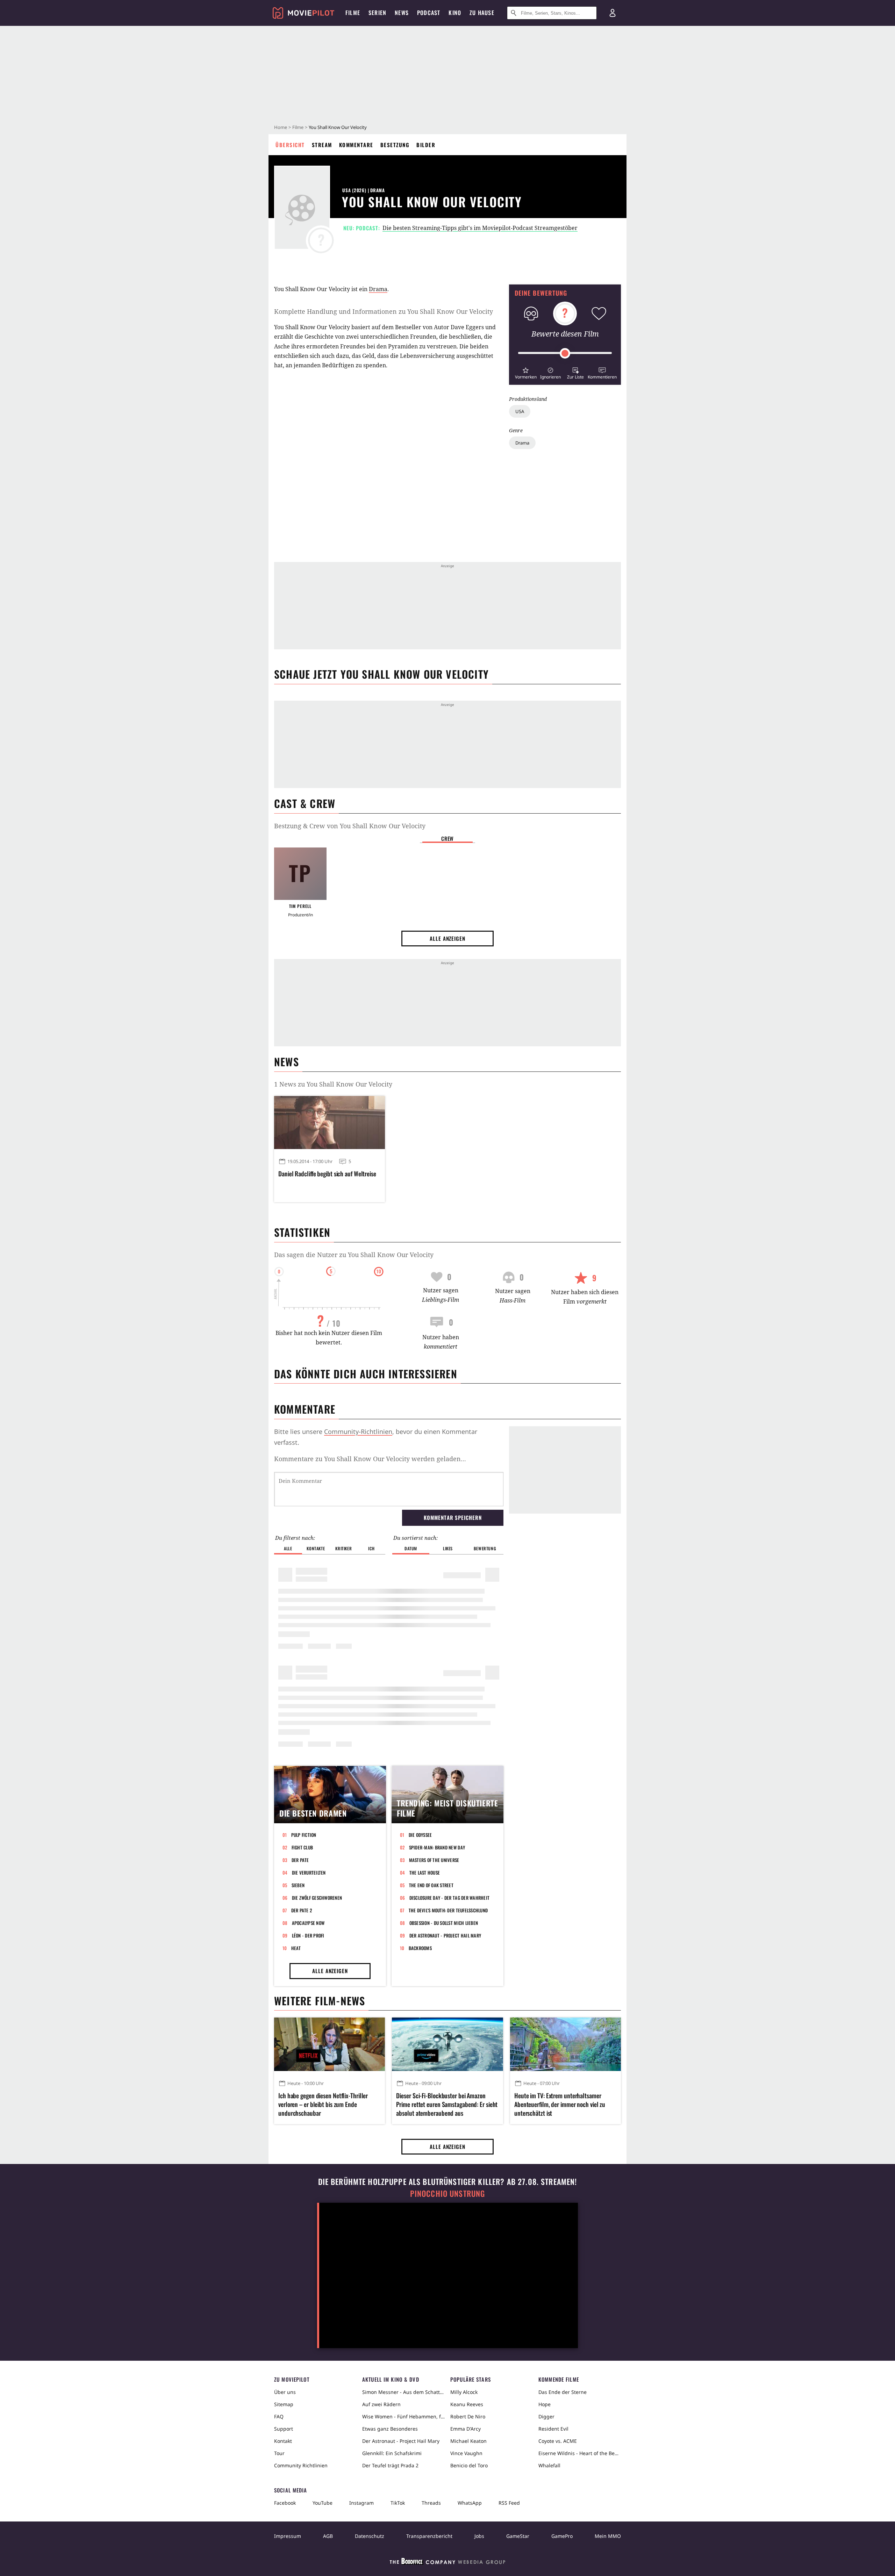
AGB (328, 2536)
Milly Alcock (464, 2392)
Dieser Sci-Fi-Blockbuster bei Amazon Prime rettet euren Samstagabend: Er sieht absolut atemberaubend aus (447, 2104)
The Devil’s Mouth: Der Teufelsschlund (448, 1910)
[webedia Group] (447, 2563)
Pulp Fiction (304, 1835)
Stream (322, 145)
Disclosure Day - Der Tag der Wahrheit (450, 1898)
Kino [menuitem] (455, 13)
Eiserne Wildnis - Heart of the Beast (580, 2453)
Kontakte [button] (316, 1548)
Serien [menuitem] (377, 13)
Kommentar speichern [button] (453, 1517)
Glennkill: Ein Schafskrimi (392, 2453)
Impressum (288, 2536)
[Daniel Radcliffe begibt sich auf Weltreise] (330, 1123)
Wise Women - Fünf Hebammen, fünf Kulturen (403, 2416)
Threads (431, 2503)
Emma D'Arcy (466, 2429)
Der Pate (300, 1860)
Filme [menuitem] (353, 13)
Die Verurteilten (309, 1873)
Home (281, 127)
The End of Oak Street (431, 1885)
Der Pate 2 (302, 1910)
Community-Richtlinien (358, 1431)
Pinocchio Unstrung (448, 2193)
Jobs (479, 2536)
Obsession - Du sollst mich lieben (444, 1923)
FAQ (279, 2416)
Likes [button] (448, 1548)
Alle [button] (288, 1548)
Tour (279, 2453)
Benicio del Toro (469, 2465)
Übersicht (290, 145)
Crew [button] (447, 838)
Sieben (298, 1885)
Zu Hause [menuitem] (482, 13)
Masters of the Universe (434, 1860)
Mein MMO (608, 2536)
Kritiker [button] (343, 1548)
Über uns (285, 2392)
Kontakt (283, 2441)
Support (284, 2429)
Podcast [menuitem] (429, 13)
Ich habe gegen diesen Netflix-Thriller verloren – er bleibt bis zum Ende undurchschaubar (323, 2104)
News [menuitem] (402, 13)
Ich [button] (371, 1548)
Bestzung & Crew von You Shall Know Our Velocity (350, 826)
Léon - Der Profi (308, 1935)
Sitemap (284, 2404)
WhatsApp (470, 2503)
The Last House (425, 1873)
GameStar (518, 2536)
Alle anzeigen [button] (447, 938)
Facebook (285, 2503)
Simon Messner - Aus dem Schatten (403, 2392)
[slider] (565, 353)
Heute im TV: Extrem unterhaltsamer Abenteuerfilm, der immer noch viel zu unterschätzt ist (560, 2104)
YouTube (323, 2503)
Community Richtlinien (301, 2465)
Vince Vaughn (466, 2453)
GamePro (562, 2536)
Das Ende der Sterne (563, 2392)
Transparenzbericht (429, 2536)
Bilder (426, 145)
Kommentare (356, 145)
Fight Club (302, 1847)
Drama (522, 443)
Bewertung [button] (485, 1548)
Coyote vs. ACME (558, 2441)
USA (520, 411)
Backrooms (420, 1948)
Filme (298, 127)
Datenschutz (370, 2536)
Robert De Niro (468, 2416)
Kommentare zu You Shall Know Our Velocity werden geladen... (370, 1459)
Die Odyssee (420, 1835)
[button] (526, 372)
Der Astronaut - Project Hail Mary (445, 1935)
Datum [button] (411, 1548)
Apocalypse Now (308, 1923)
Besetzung (395, 145)
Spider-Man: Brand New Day (437, 1847)
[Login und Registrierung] (613, 13)
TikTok (398, 2503)
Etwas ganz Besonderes (390, 2429)
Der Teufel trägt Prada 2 (390, 2465)
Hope (545, 2404)
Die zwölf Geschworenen (317, 1898)
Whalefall (549, 2465)
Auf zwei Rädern (381, 2404)
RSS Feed (509, 2503)
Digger (546, 2416)
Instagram (361, 2503)
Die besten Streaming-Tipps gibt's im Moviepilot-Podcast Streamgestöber (480, 228)
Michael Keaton (468, 2441)
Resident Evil (553, 2429)
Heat (296, 1948)
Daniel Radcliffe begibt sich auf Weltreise (327, 1174)
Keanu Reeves (467, 2404)
